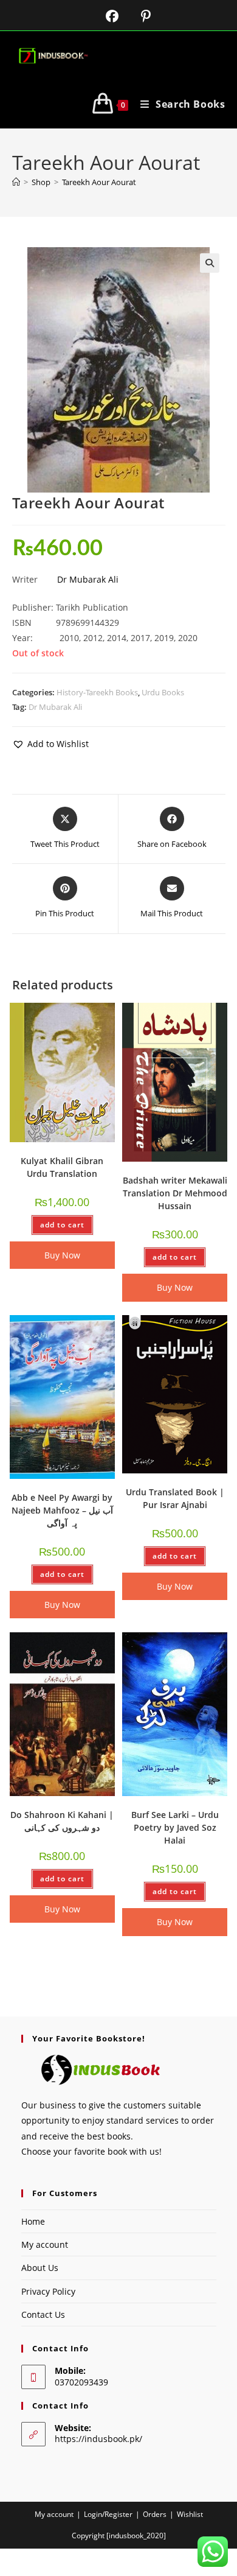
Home (33, 2221)
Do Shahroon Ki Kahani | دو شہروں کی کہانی (62, 1821)
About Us (40, 2268)
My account (45, 2244)
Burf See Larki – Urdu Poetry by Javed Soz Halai (175, 1827)
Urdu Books (163, 692)
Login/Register (108, 2514)
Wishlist (190, 2514)
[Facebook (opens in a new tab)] (105, 16)
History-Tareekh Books (97, 692)
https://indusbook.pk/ (98, 2439)
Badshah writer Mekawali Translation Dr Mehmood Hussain (175, 1193)
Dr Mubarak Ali (88, 579)
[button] (210, 263)
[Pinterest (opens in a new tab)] (136, 16)
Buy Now (62, 1255)
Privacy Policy (48, 2291)
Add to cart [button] (62, 1225)
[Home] (16, 182)
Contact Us (43, 2315)
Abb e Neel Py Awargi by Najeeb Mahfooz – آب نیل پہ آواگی (62, 1510)
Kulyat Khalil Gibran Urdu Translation (62, 1167)
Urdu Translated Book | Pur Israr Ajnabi (175, 1498)
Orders (155, 2514)
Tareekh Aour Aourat (99, 182)
